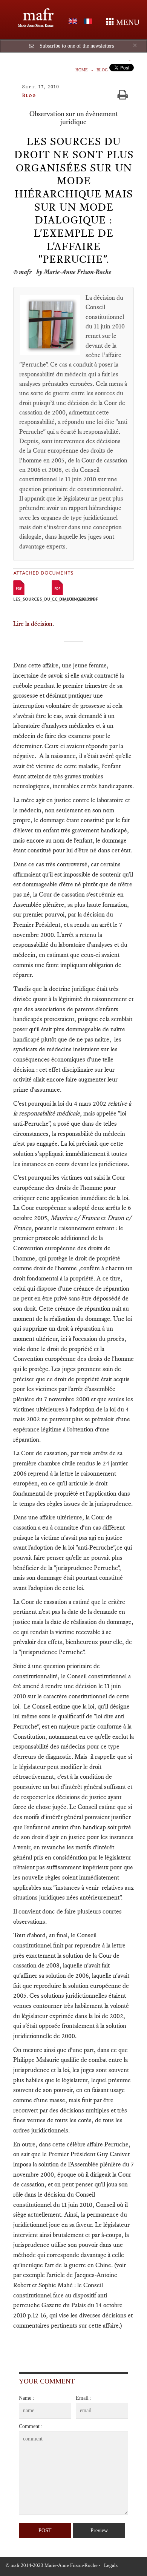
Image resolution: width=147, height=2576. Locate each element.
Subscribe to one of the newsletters (77, 46)
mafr (38, 15)
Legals (111, 2565)
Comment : (31, 2426)
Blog (102, 70)
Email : (84, 2398)
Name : (27, 2398)
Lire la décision (33, 624)
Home (82, 70)
